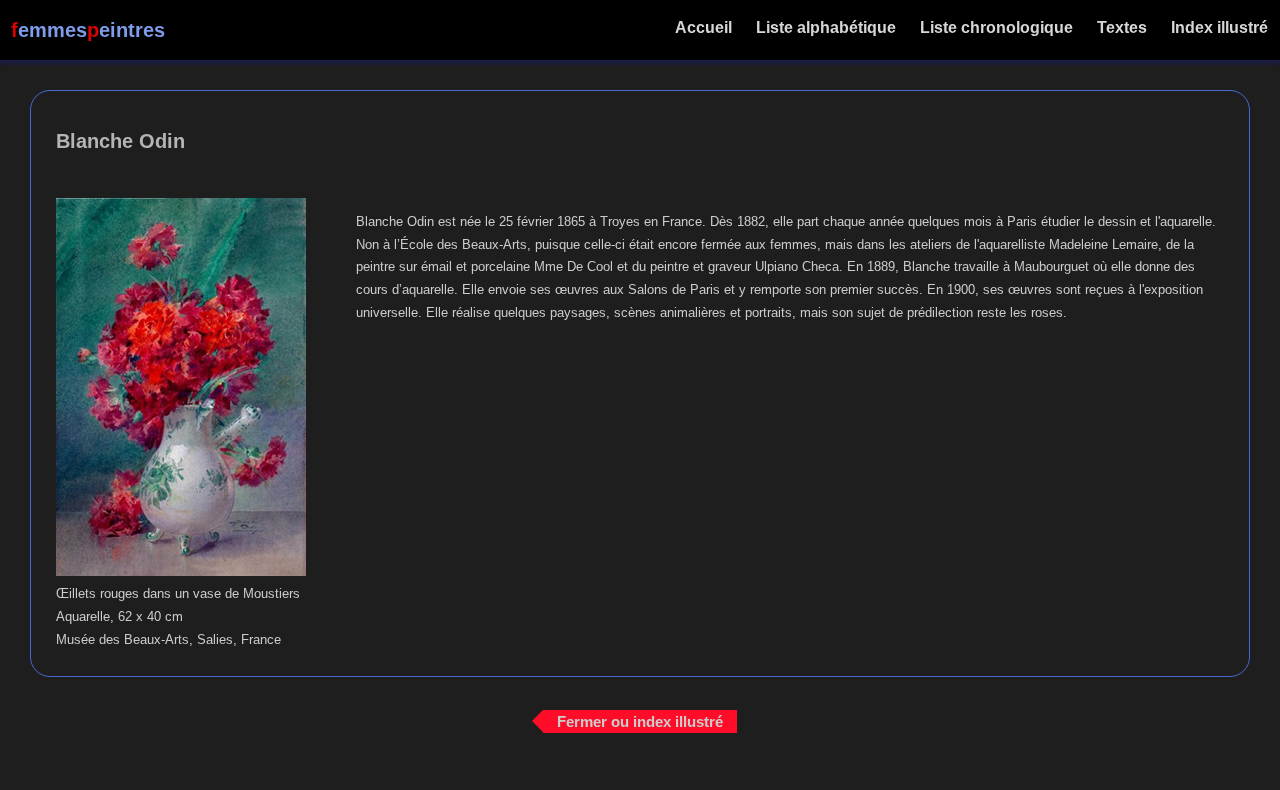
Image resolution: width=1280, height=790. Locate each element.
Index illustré (1219, 27)
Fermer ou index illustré (640, 720)
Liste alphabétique (826, 27)
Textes (1122, 27)
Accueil (703, 27)
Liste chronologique (996, 27)
